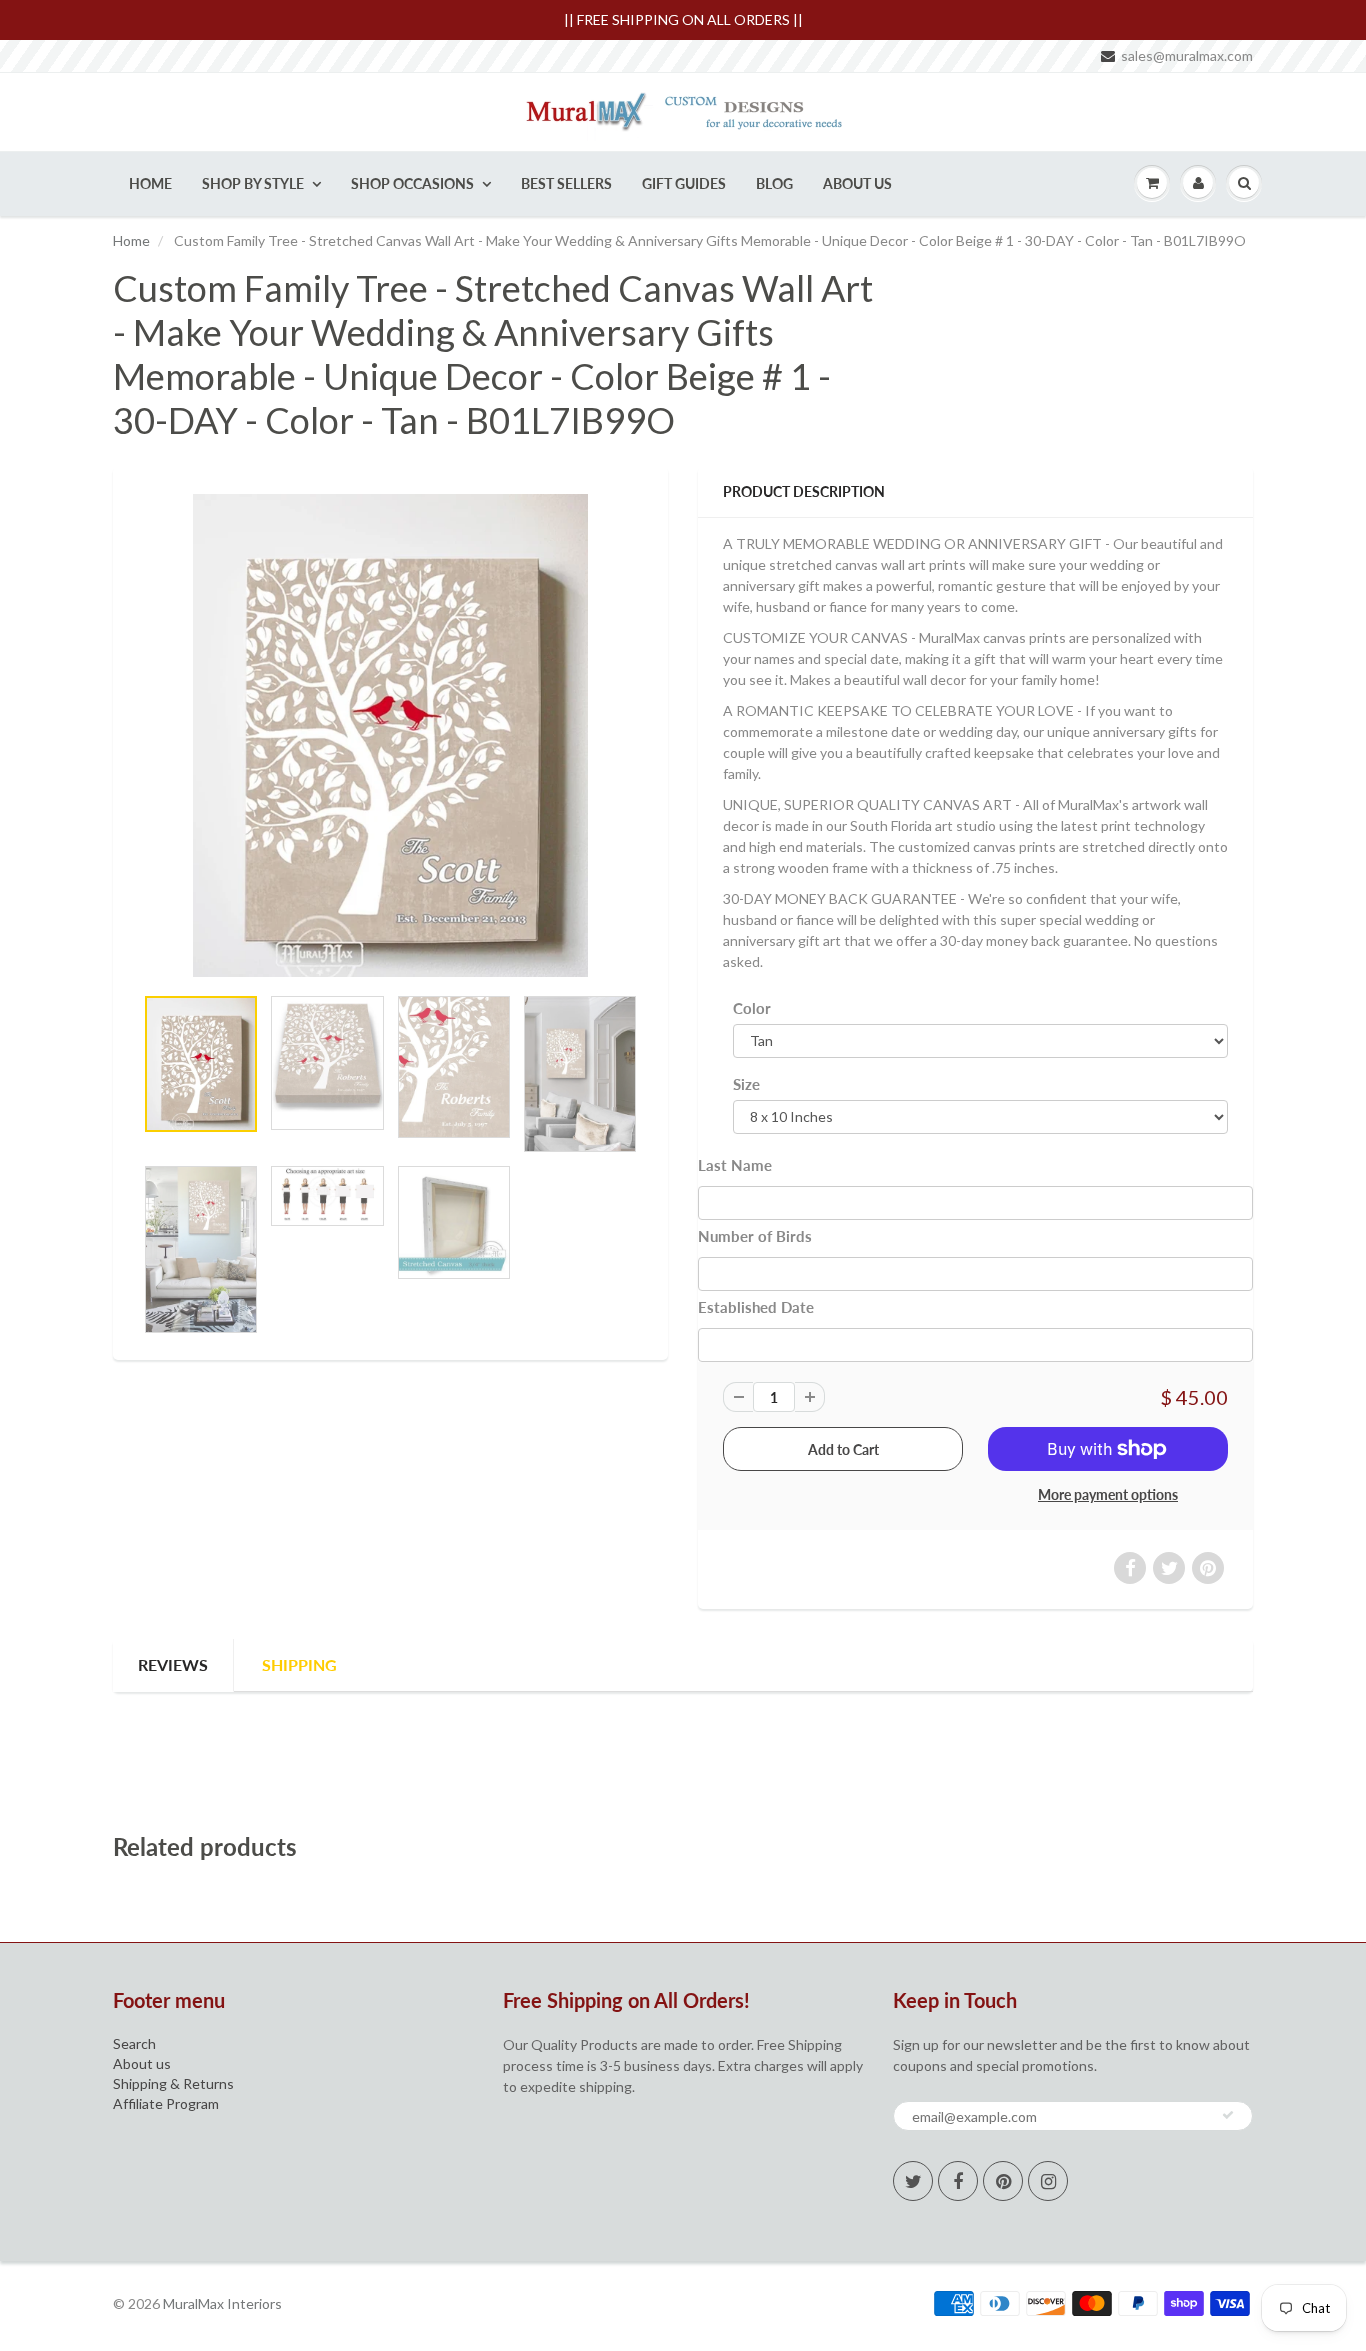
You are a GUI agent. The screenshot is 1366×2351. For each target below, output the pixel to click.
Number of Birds (755, 1236)
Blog (774, 183)
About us (142, 2063)
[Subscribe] (1228, 2115)
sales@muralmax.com (1187, 55)
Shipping (299, 1664)
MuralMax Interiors (222, 2303)
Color (752, 1008)
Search (134, 2043)
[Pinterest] (1003, 2181)
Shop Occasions (412, 183)
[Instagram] (1048, 2181)
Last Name (735, 1165)
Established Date (756, 1307)
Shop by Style (253, 183)
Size (746, 1084)
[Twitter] (913, 2181)
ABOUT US (857, 183)
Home (150, 183)
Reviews (173, 1664)
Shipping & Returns (173, 2083)
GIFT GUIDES (684, 183)
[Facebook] (958, 2181)
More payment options (1108, 1494)
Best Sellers (566, 183)
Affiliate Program (166, 2103)
